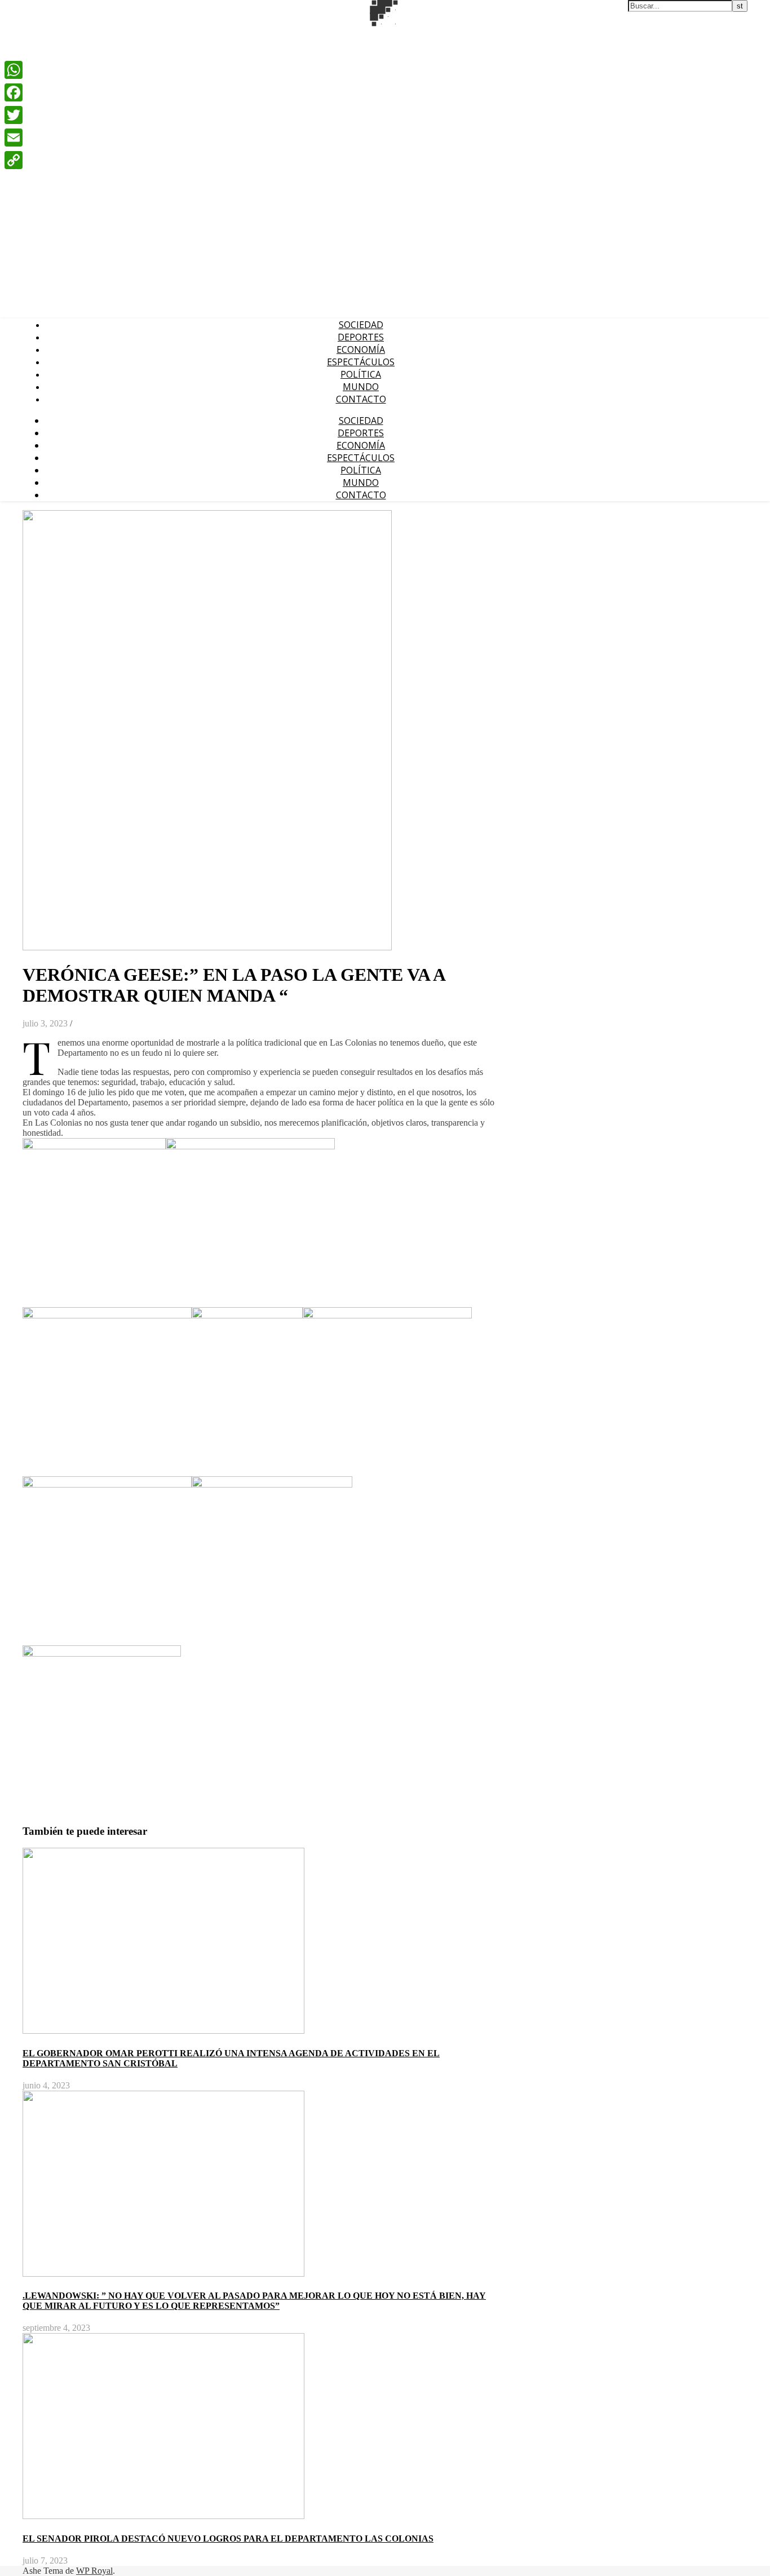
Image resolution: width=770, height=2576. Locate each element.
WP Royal (94, 2571)
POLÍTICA (361, 374)
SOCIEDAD (361, 325)
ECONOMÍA (361, 349)
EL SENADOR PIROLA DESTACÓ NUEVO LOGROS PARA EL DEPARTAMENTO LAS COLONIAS (228, 2539)
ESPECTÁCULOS (361, 362)
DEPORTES (361, 337)
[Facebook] (14, 92)
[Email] (14, 138)
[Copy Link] (14, 160)
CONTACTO (361, 399)
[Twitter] (14, 115)
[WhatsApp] (14, 70)
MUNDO (361, 387)
